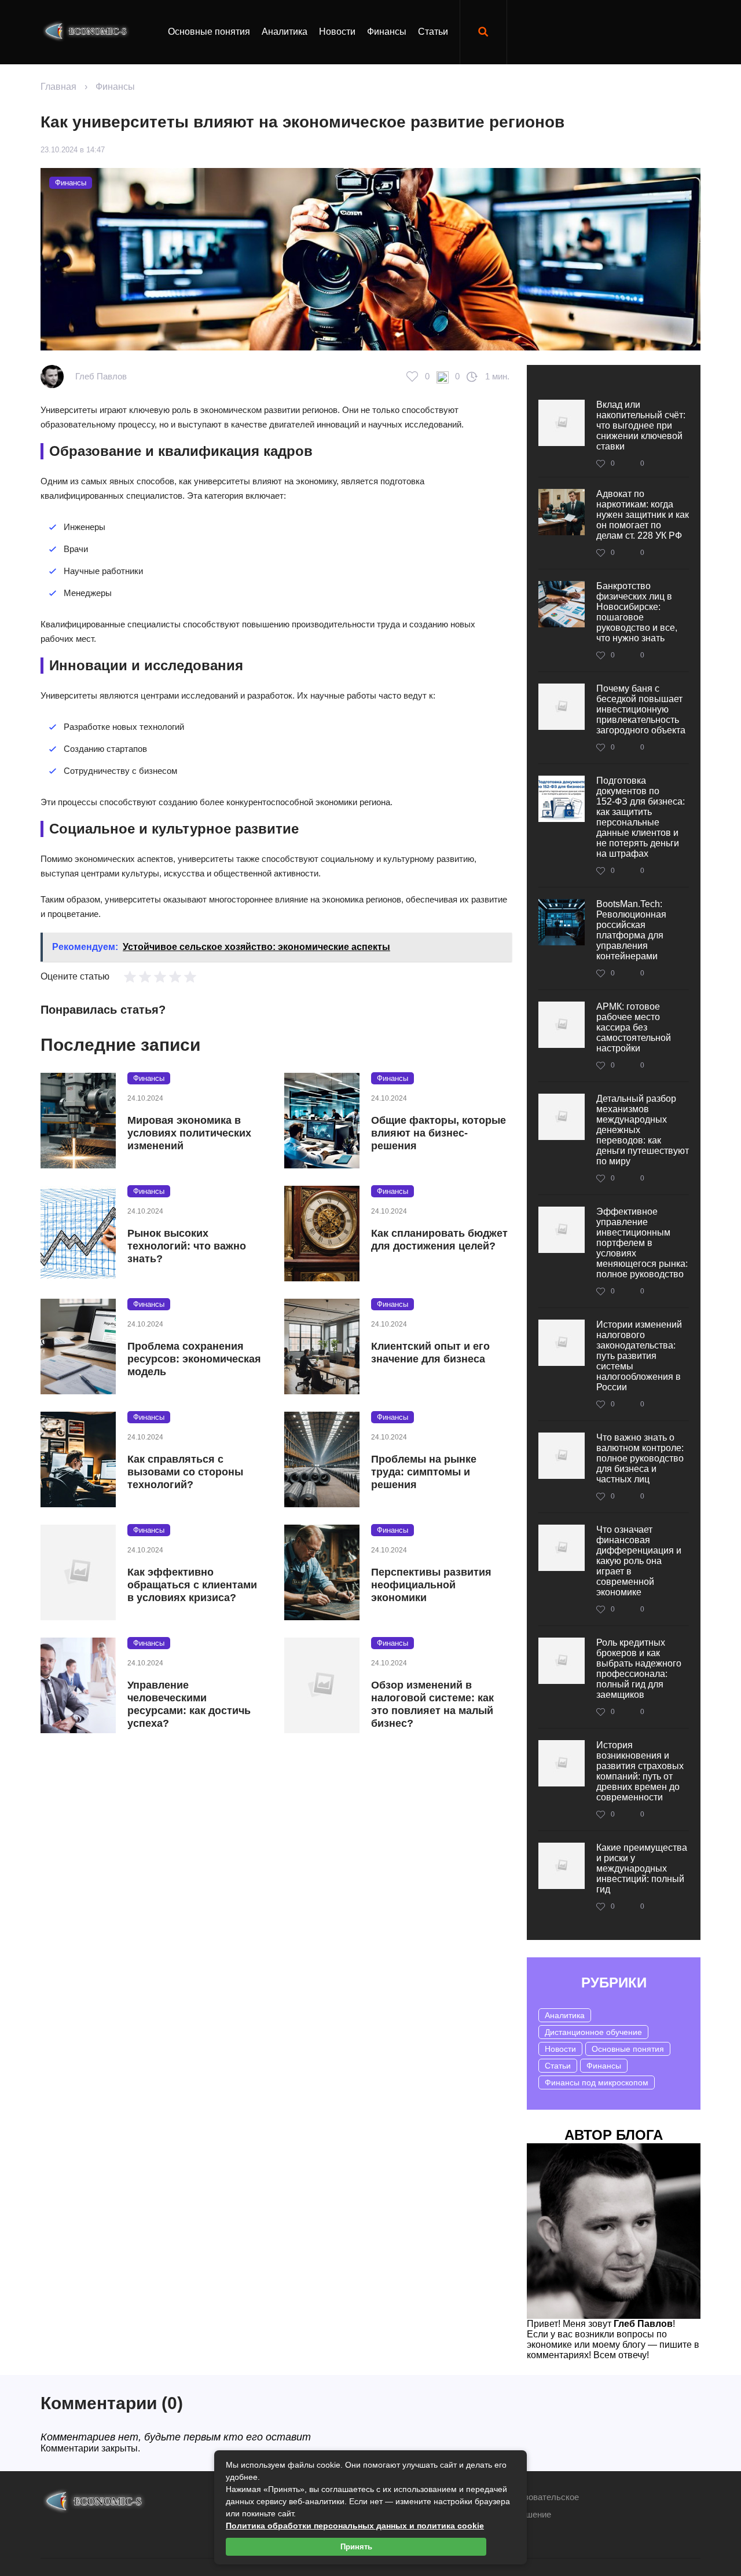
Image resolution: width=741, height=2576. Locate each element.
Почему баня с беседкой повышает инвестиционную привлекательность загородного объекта (641, 709)
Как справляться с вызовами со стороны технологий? (185, 1472)
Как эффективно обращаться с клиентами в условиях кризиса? (192, 1585)
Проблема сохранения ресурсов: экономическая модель (194, 1359)
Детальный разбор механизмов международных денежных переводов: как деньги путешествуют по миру (643, 1130)
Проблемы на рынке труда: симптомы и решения (424, 1472)
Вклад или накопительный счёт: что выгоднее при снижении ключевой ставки (641, 425)
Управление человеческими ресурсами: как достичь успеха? (189, 1704)
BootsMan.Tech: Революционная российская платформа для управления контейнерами (631, 930)
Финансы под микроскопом (597, 2082)
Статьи (433, 32)
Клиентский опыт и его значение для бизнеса (430, 1353)
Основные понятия (209, 32)
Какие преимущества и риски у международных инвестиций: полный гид (642, 1868)
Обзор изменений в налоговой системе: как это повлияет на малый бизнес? (432, 1704)
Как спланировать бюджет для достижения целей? (439, 1240)
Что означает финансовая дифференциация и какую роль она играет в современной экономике (639, 1561)
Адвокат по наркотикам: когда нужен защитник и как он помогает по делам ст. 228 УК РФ (643, 515)
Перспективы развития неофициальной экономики (431, 1585)
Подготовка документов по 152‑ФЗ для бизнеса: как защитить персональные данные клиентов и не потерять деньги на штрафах (641, 817)
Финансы (387, 32)
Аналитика (285, 32)
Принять (356, 2547)
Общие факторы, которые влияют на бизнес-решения (439, 1133)
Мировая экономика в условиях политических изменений (189, 1133)
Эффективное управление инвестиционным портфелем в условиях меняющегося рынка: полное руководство (642, 1243)
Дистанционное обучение (593, 2032)
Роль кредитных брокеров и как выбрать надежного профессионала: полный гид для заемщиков (639, 1669)
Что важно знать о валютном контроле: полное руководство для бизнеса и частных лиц (640, 1458)
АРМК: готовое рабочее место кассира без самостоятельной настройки (634, 1027)
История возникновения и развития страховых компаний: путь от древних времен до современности (640, 1771)
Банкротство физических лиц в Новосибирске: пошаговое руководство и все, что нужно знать (637, 612)
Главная (58, 87)
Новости (337, 32)
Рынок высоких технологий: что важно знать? (187, 1246)
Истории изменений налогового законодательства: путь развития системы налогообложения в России (639, 1356)
